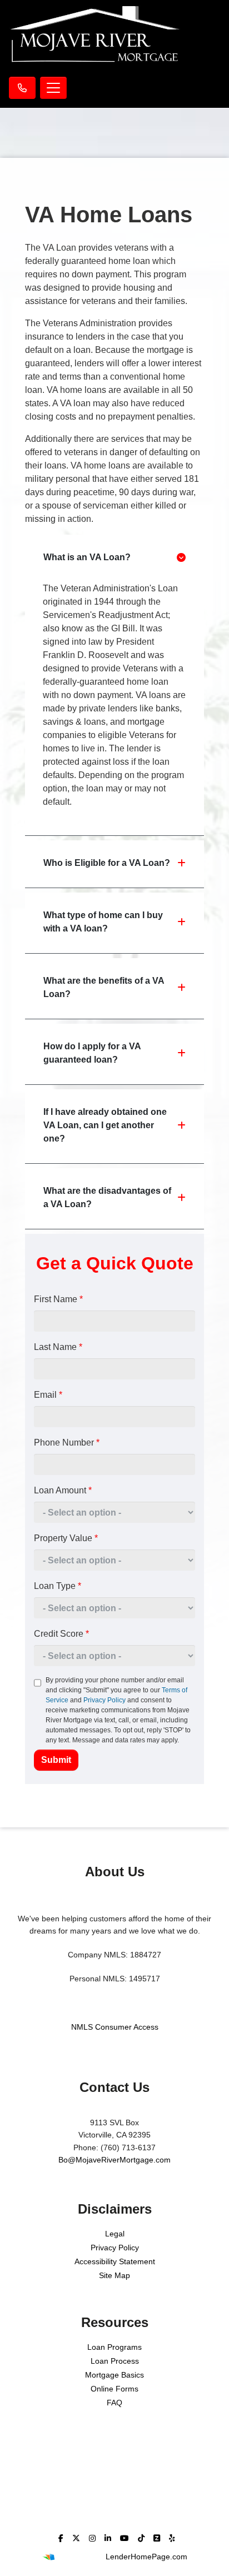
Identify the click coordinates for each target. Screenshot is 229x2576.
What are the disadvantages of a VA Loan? (107, 1197)
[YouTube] (125, 2538)
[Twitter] (76, 2538)
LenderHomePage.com (146, 2557)
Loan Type (58, 1586)
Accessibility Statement (115, 2261)
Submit (56, 1760)
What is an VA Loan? (87, 557)
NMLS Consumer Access (115, 2027)
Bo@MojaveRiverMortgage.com (114, 2160)
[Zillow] (157, 2538)
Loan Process (115, 2361)
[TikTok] (141, 2538)
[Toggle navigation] (53, 88)
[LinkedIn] (108, 2538)
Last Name (58, 1347)
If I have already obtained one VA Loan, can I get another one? (105, 1125)
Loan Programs (114, 2347)
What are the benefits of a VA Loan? (104, 987)
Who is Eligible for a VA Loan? (107, 863)
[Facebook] (61, 2538)
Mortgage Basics (114, 2375)
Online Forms (114, 2389)
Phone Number (67, 1443)
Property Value (66, 1538)
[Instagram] (92, 2538)
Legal (115, 2234)
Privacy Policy (104, 1700)
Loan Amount (63, 1490)
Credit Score (61, 1634)
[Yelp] (172, 2538)
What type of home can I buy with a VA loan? (103, 922)
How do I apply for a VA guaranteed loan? (92, 1053)
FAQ (114, 2403)
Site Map (114, 2275)
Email (48, 1395)
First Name (58, 1299)
